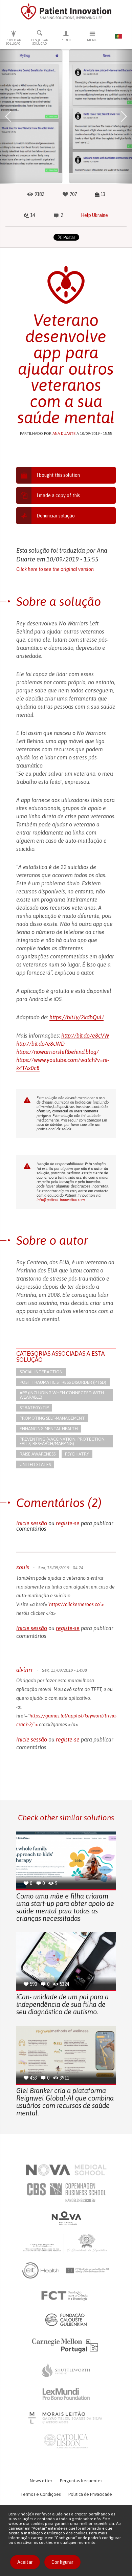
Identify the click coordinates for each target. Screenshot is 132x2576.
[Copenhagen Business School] (66, 2193)
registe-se (68, 1523)
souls (23, 1567)
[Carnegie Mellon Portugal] (66, 2345)
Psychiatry (77, 1454)
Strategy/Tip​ (34, 1408)
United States (35, 1464)
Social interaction (41, 1372)
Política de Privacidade (90, 2494)
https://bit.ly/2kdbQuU (76, 1017)
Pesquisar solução (40, 42)
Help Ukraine (94, 215)
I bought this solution (58, 475)
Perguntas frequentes (81, 2481)
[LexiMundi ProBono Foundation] (66, 2394)
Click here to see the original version (55, 569)
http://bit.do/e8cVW (85, 1036)
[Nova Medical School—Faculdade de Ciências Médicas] (66, 2170)
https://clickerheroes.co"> (76, 1604)
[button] (8, 116)
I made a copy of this (58, 495)
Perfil (66, 40)
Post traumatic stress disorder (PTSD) (63, 1382)
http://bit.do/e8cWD (40, 1044)
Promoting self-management (52, 1418)
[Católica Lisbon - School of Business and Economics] (66, 2441)
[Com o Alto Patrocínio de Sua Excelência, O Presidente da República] (66, 2243)
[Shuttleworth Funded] (66, 2370)
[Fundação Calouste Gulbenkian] (66, 2319)
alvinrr (25, 1670)
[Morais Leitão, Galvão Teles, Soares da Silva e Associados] (66, 2418)
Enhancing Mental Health (49, 1429)
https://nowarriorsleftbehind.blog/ (58, 1052)
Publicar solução (13, 42)
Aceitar (25, 2562)
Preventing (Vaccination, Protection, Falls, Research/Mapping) (63, 1441)
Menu (92, 40)
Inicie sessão (32, 1523)
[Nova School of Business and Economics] (66, 2218)
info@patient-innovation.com (61, 1200)
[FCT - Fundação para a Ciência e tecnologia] (66, 2296)
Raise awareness (38, 1454)
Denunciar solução (56, 516)
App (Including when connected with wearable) (62, 1395)
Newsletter (41, 2481)
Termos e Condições (40, 2494)
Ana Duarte (64, 434)
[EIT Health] (66, 2270)
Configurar (62, 2562)
